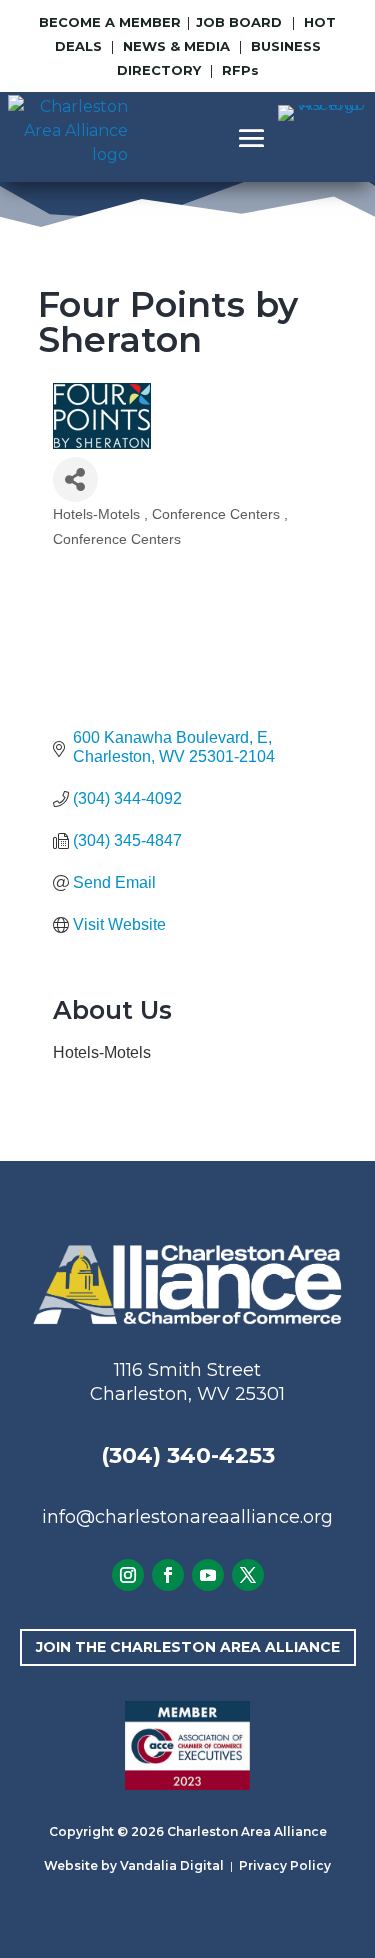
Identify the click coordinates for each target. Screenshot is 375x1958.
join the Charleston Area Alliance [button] (188, 1647)
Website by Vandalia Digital (134, 1865)
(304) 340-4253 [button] (188, 1455)
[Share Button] (75, 479)
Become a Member (110, 22)
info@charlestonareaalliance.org (187, 1517)
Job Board (241, 22)
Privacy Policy (285, 1865)
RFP (240, 70)
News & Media (176, 46)
